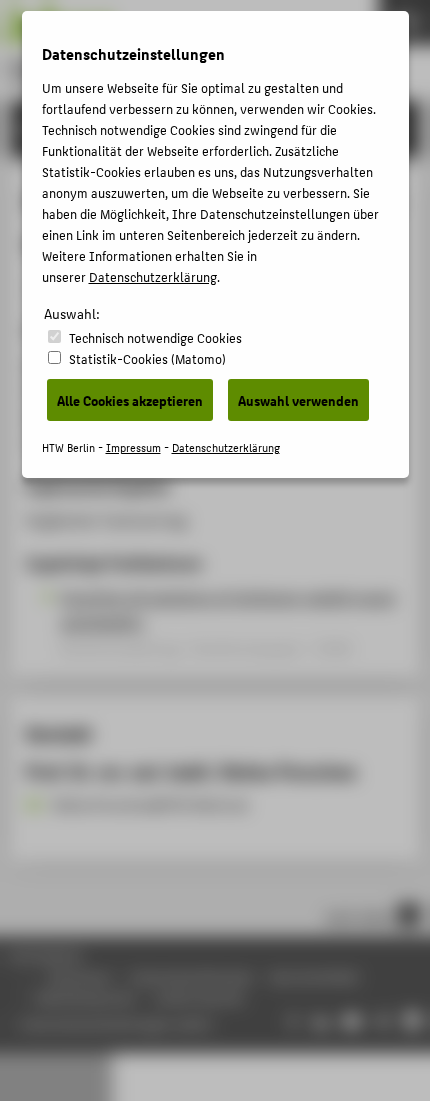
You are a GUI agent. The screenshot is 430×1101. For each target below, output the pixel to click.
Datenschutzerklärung (153, 276)
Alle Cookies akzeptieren (130, 400)
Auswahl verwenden (298, 400)
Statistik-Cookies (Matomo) (147, 358)
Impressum (133, 447)
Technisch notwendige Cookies (155, 337)
